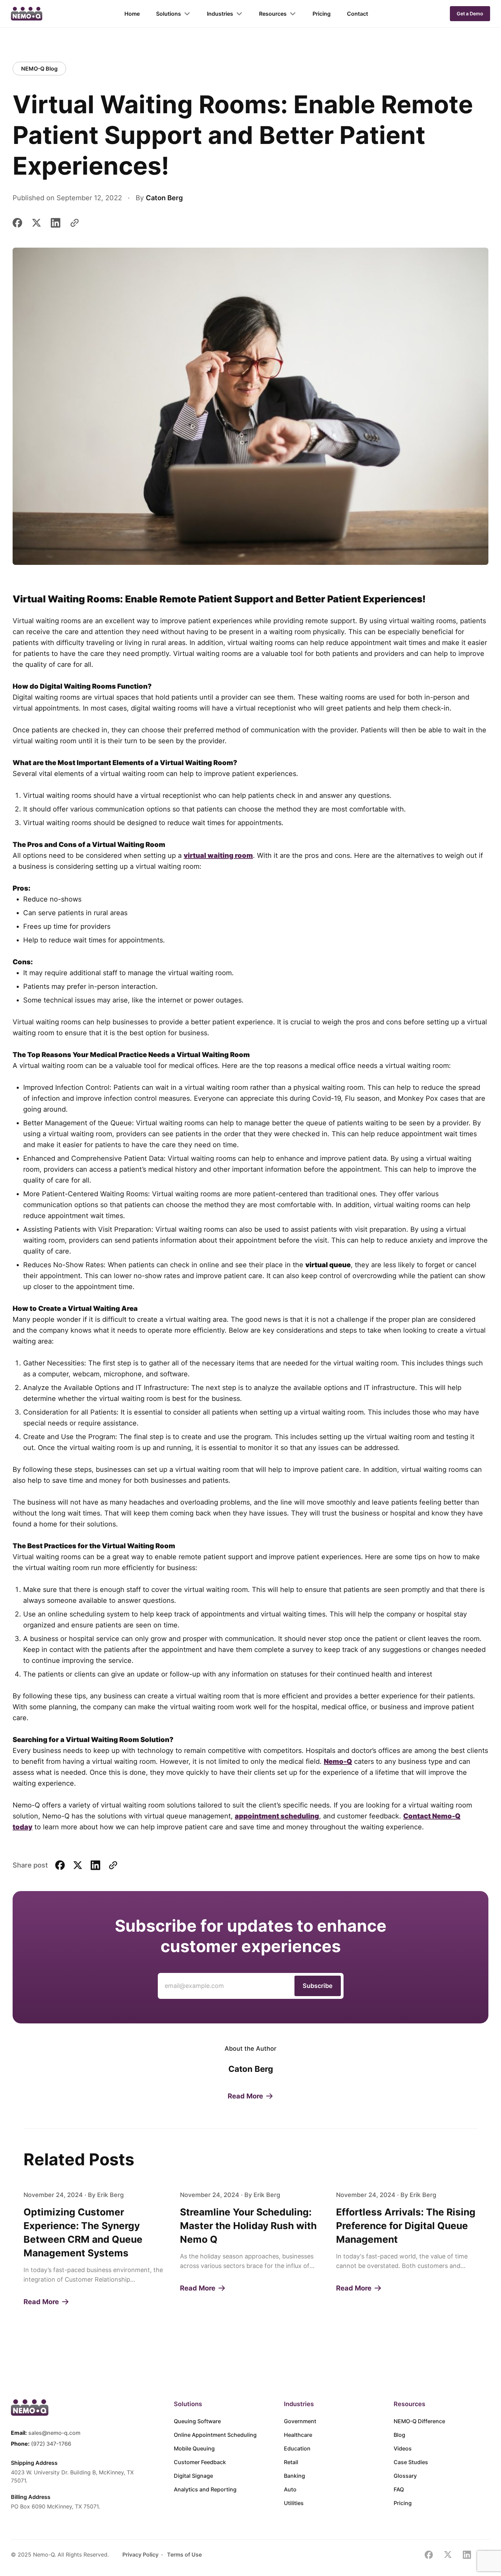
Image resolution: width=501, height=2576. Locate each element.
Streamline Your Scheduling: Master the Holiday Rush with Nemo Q (248, 2226)
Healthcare (298, 2435)
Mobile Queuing (194, 2448)
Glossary (405, 2476)
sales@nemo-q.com (54, 2433)
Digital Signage (193, 2476)
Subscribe (318, 1986)
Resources (273, 14)
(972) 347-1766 (51, 2444)
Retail (291, 2462)
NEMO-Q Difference (419, 2421)
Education (297, 2448)
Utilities (294, 2503)
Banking (294, 2476)
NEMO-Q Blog (39, 69)
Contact (358, 14)
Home (132, 14)
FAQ (399, 2489)
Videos (403, 2448)
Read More (245, 2096)
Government (300, 2421)
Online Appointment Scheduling (215, 2435)
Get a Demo (470, 13)
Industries (220, 14)
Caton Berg (164, 198)
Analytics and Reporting (205, 2489)
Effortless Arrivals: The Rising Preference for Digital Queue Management (406, 2226)
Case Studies (411, 2462)
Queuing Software (197, 2421)
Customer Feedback (200, 2462)
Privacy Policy (140, 2555)
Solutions (169, 14)
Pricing (322, 14)
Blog (399, 2435)
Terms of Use (184, 2555)
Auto (290, 2489)
